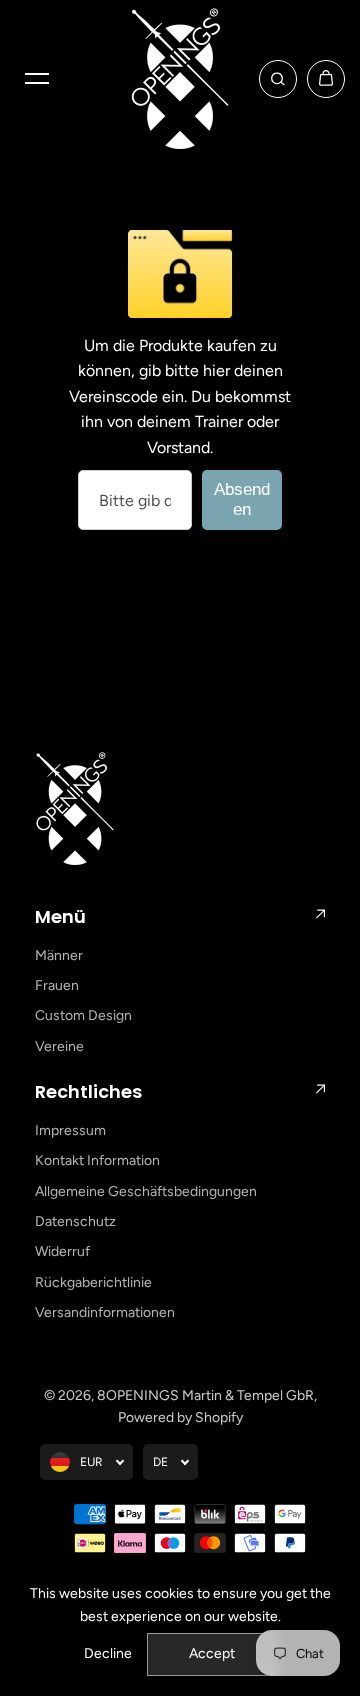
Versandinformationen (105, 1312)
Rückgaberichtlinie (93, 1282)
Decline (108, 1653)
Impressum (70, 1130)
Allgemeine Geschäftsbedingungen (146, 1191)
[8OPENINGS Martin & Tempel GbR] (180, 78)
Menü (60, 916)
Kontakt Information (97, 1160)
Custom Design (83, 1015)
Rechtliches (88, 1091)
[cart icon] (326, 79)
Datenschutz (75, 1221)
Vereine (59, 1046)
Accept (212, 1653)
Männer (59, 955)
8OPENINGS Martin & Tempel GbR (205, 1395)
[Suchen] (278, 79)
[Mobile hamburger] (37, 79)
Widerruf (62, 1251)
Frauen (57, 985)
